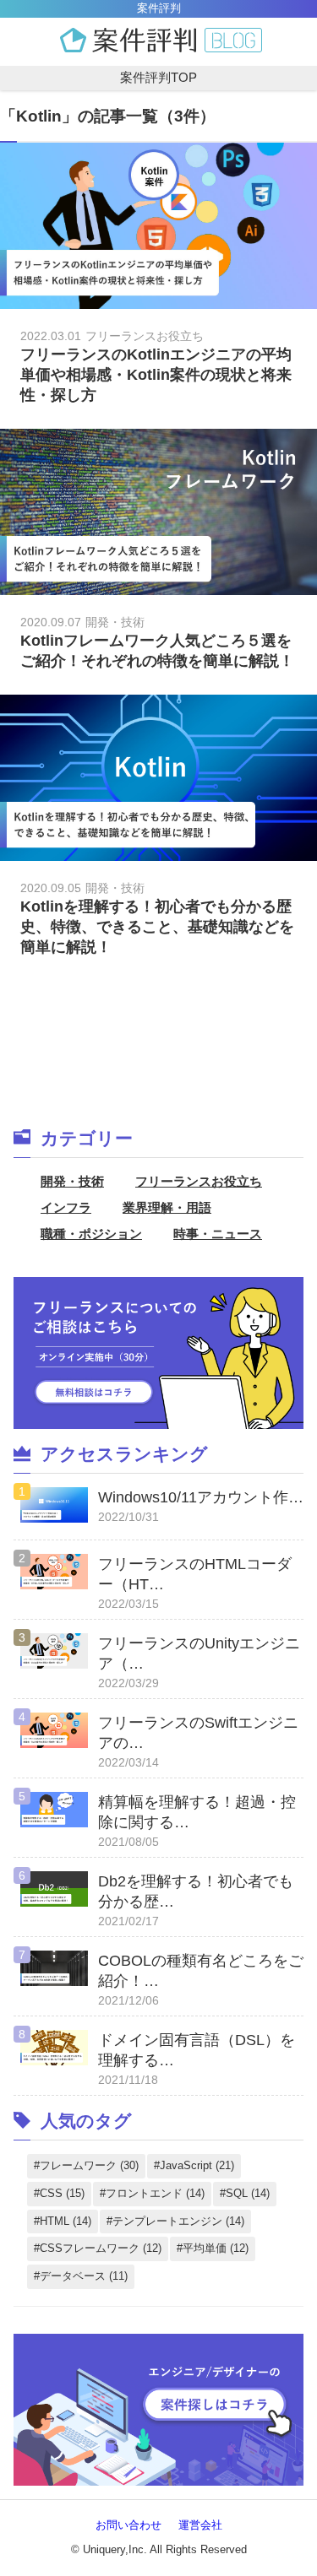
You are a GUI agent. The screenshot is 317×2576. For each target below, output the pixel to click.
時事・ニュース (218, 1234)
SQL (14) (248, 2193)
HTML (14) (66, 2221)
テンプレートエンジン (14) (178, 2221)
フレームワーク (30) (89, 2165)
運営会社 (200, 2525)
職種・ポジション (91, 1234)
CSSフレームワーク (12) (101, 2248)
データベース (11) (84, 2276)
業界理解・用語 (167, 1207)
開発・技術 (72, 1181)
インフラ (66, 1207)
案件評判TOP (158, 77)
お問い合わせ (128, 2525)
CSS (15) (62, 2193)
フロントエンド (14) (155, 2193)
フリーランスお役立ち (199, 1181)
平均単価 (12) (216, 2248)
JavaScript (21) (197, 2165)
